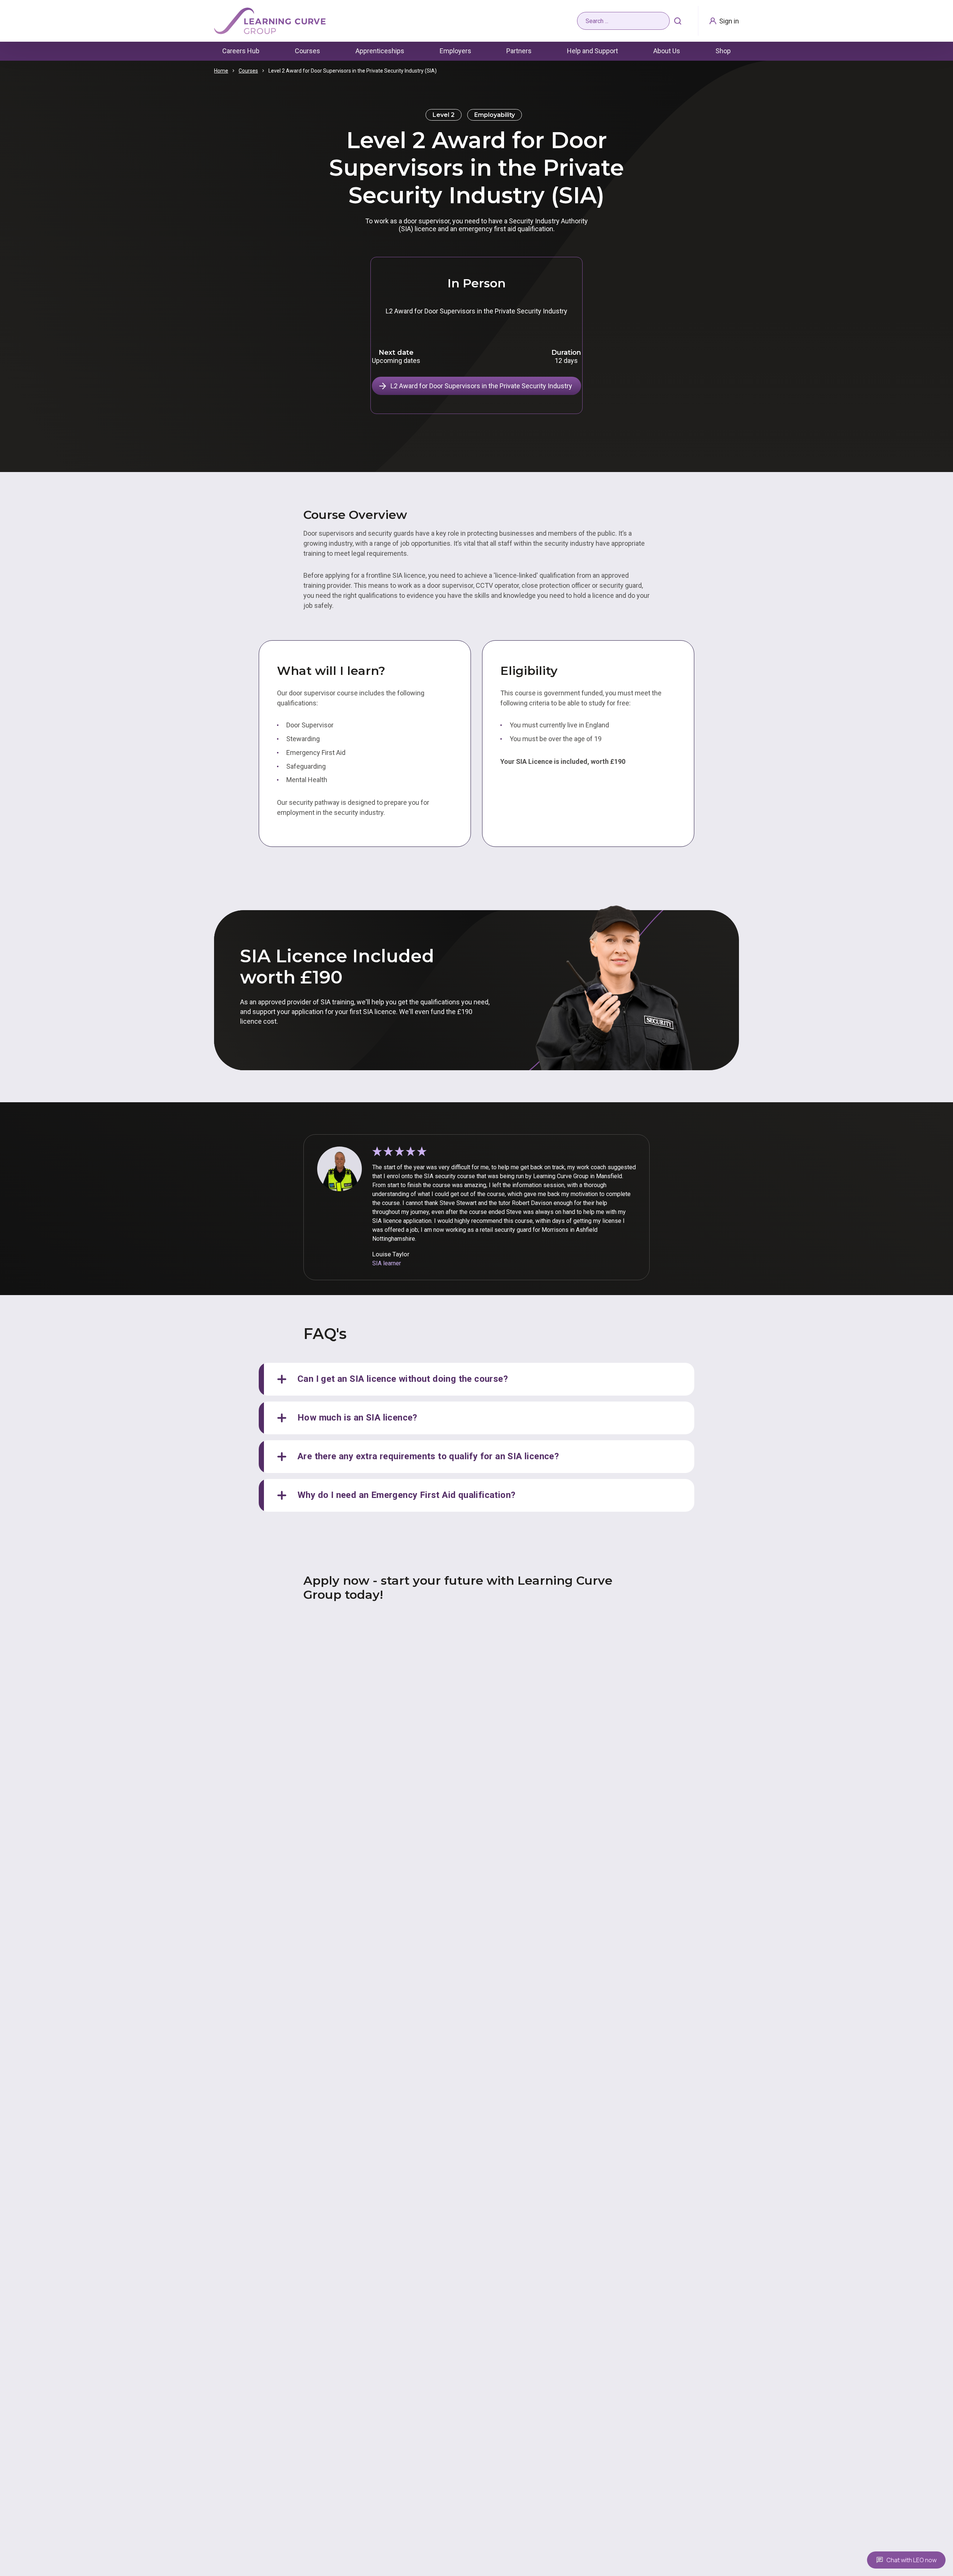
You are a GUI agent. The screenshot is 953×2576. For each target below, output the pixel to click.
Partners (519, 51)
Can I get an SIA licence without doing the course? (403, 1379)
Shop (723, 51)
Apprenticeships (380, 51)
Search (678, 21)
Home (221, 71)
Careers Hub (241, 51)
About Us (667, 51)
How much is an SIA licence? (357, 1418)
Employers (455, 51)
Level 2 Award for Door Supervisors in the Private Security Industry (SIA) (353, 71)
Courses (307, 51)
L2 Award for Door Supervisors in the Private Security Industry (481, 386)
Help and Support (592, 51)
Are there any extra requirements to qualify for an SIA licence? (428, 1456)
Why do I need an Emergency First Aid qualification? (406, 1495)
